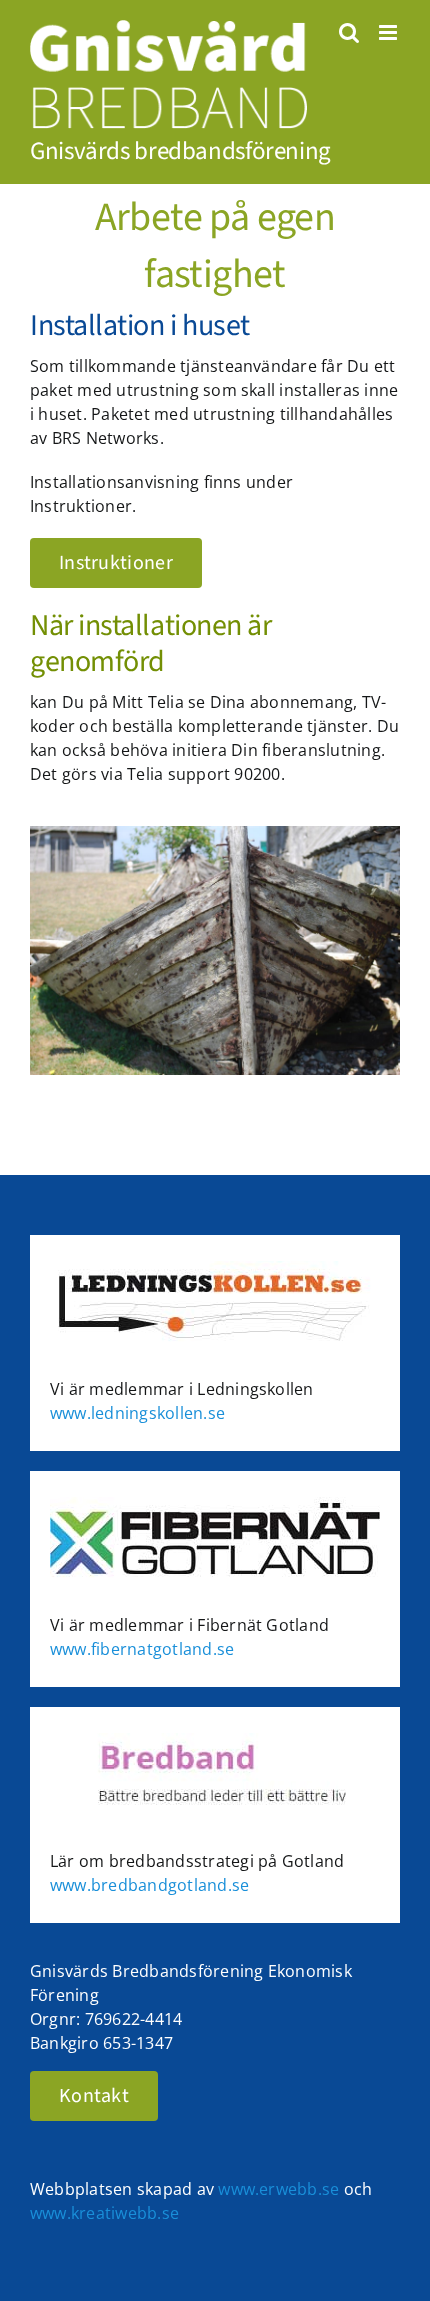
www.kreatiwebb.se (104, 2213)
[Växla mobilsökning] (349, 32)
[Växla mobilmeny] (389, 32)
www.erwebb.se (278, 2189)
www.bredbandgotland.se (149, 1885)
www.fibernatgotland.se (142, 1649)
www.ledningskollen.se (137, 1413)
